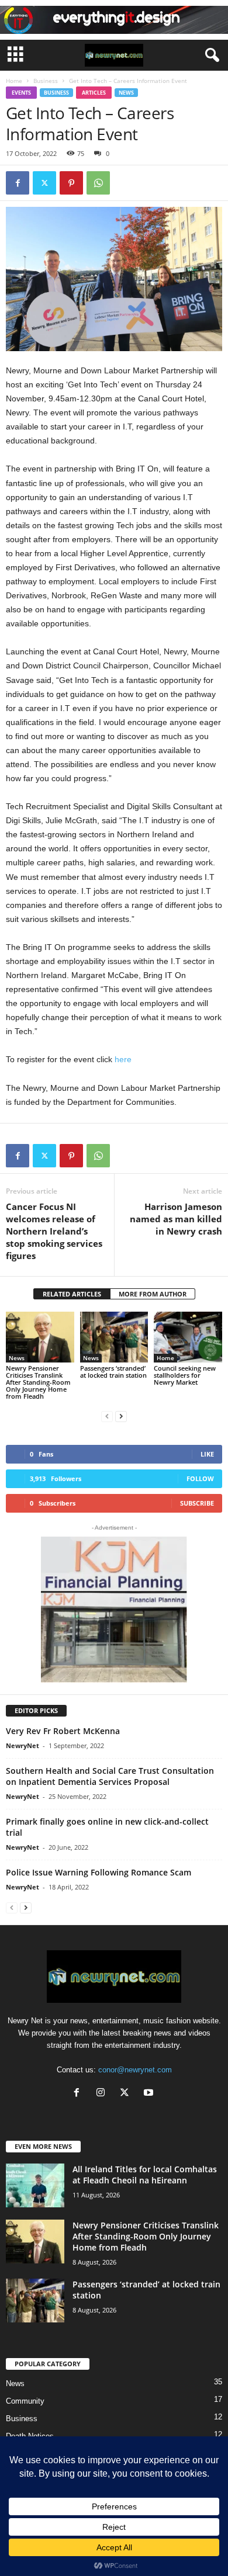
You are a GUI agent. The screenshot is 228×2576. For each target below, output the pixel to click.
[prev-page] (107, 1416)
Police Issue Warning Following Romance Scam (99, 1872)
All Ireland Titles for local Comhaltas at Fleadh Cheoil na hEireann (145, 2175)
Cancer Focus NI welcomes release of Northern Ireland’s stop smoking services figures (54, 1231)
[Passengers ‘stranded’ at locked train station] (114, 1337)
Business (46, 81)
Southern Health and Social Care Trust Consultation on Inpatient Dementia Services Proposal (110, 1776)
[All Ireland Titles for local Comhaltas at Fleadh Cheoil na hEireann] (35, 2185)
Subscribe (197, 1503)
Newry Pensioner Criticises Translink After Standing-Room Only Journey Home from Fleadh (38, 1382)
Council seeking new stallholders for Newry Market (185, 1375)
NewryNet (23, 1745)
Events (21, 93)
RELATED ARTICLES (72, 1294)
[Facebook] (18, 183)
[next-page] (121, 1416)
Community (25, 2401)
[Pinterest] (71, 183)
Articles (94, 93)
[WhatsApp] (98, 183)
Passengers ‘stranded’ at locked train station (113, 1372)
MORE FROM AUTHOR (153, 1294)
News (126, 93)
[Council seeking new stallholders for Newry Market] (188, 1337)
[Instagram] (103, 2094)
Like (207, 1454)
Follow (200, 1478)
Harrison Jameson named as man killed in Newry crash (176, 1219)
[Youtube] (150, 2094)
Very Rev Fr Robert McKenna (63, 1731)
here (123, 1059)
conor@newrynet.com (135, 2070)
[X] (44, 183)
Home (14, 81)
